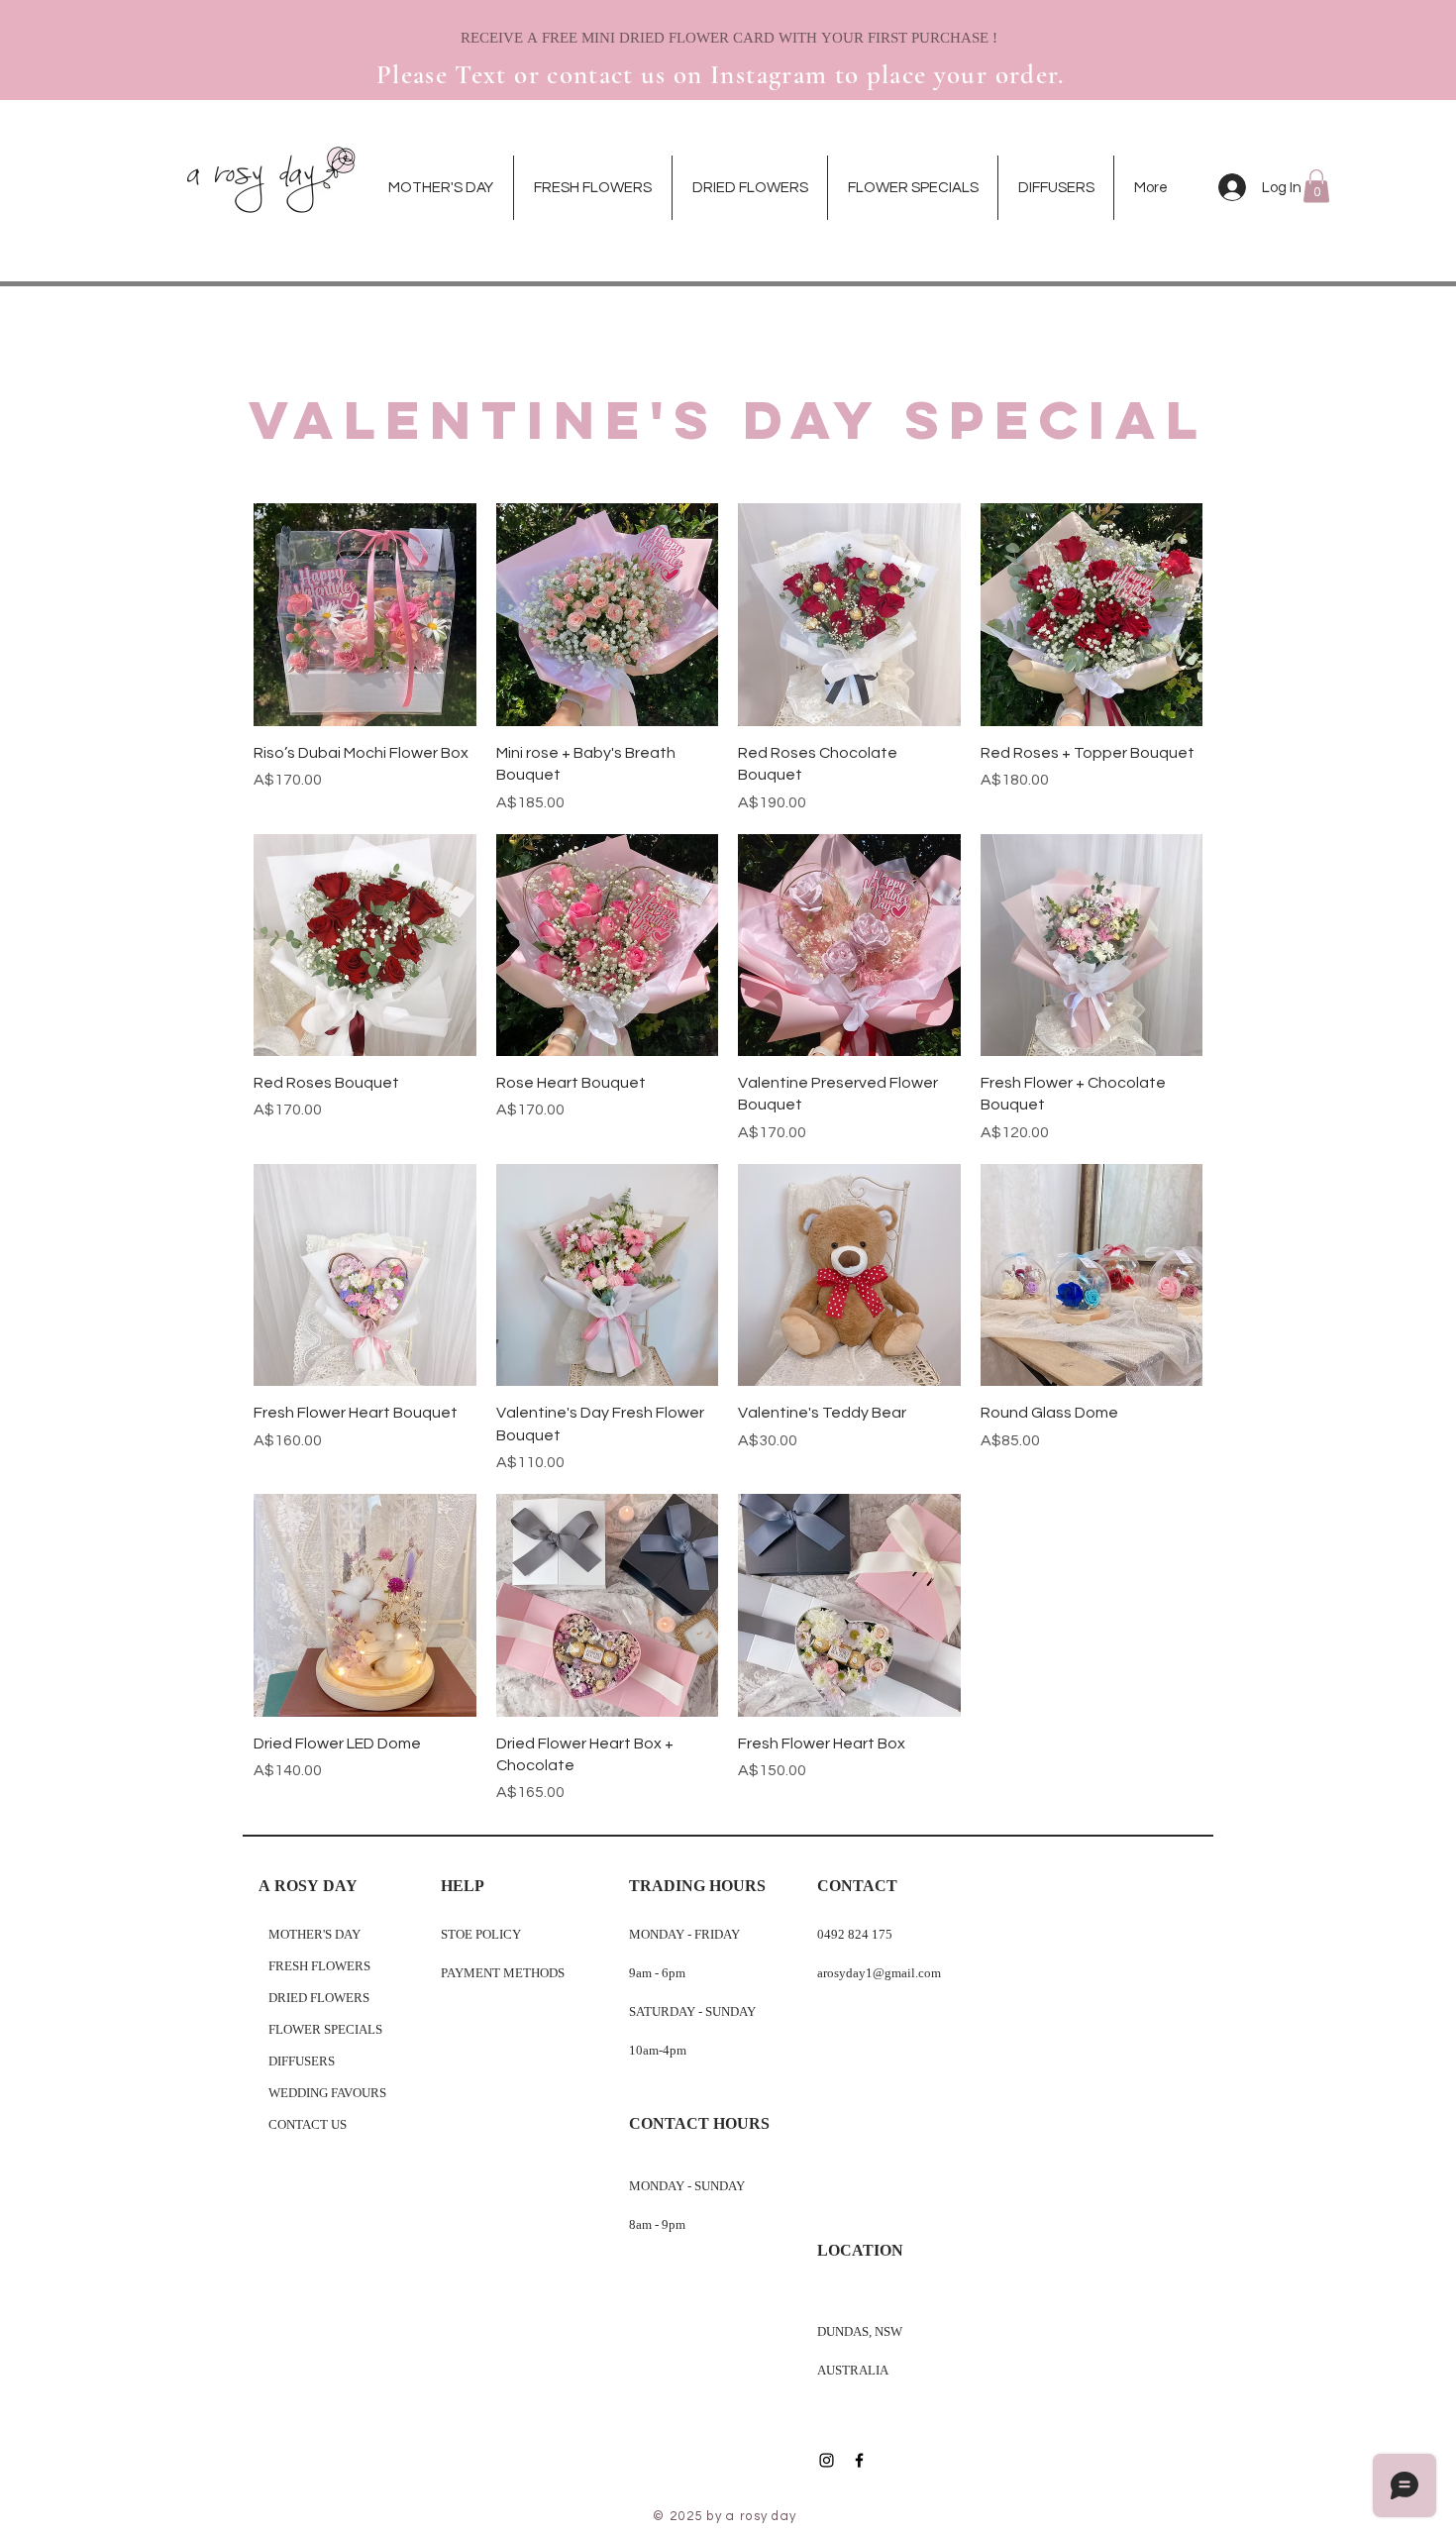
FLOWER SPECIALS (325, 2030)
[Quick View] (365, 615)
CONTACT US (308, 2125)
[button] (1316, 186)
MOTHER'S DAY (314, 1935)
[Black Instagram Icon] (827, 2460)
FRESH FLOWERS (319, 1967)
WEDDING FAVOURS (327, 2094)
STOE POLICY (482, 1935)
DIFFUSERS (302, 2062)
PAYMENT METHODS (504, 1974)
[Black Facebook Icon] (859, 2460)
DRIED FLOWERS (319, 1999)
